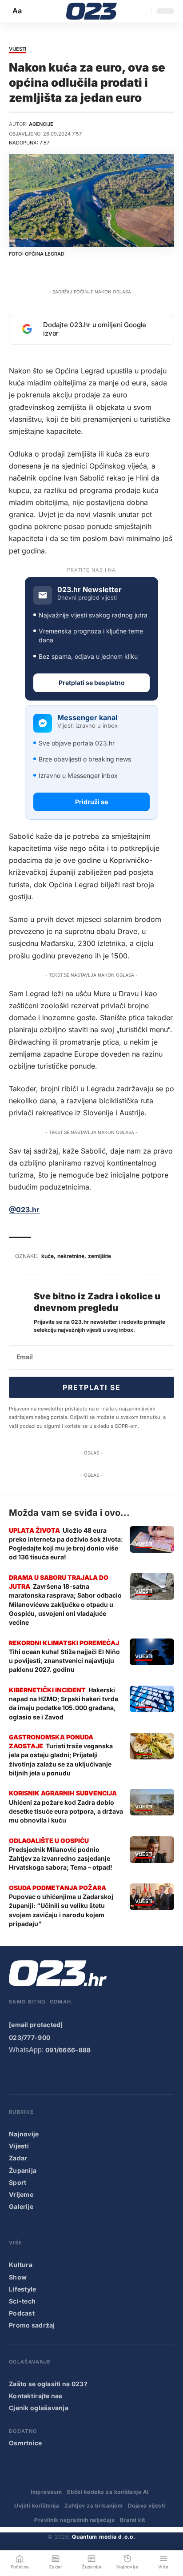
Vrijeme (21, 2194)
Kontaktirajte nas (36, 2396)
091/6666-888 (68, 2050)
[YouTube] (32, 2074)
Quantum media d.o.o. (103, 2537)
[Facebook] (15, 2074)
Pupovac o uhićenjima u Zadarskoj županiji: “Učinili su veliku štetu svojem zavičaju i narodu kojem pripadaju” (61, 1910)
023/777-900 (30, 2037)
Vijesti (18, 49)
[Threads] (122, 2074)
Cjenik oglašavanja (39, 2408)
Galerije (21, 2206)
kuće (48, 1256)
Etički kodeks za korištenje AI (108, 2492)
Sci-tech (22, 2301)
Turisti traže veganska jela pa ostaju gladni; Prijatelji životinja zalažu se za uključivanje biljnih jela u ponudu (61, 1759)
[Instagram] (51, 2074)
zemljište (99, 1256)
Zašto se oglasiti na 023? (48, 2384)
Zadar (18, 2158)
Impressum (46, 2492)
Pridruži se (91, 802)
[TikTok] (68, 2074)
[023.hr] (92, 11)
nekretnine (71, 1256)
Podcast (22, 2313)
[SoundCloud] (86, 2074)
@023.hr (24, 1210)
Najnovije (24, 2134)
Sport (18, 2182)
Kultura (21, 2265)
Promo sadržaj (32, 2325)
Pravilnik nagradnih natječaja (74, 2520)
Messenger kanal (87, 718)
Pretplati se (91, 1387)
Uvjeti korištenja (37, 2506)
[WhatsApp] (104, 2074)
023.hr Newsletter (90, 590)
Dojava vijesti (147, 2506)
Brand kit (132, 2520)
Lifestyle (23, 2289)
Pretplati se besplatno (92, 683)
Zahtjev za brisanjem (93, 2506)
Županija (23, 2170)
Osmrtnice (26, 2443)
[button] (18, 11)
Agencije (41, 124)
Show (18, 2277)
